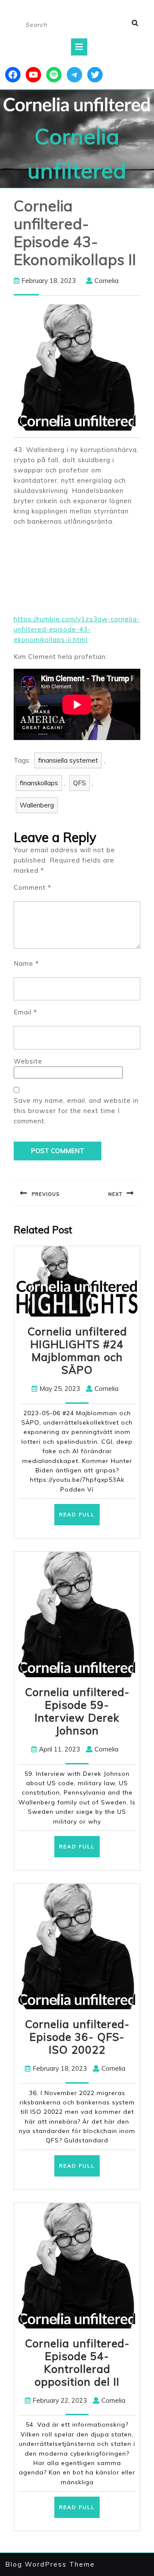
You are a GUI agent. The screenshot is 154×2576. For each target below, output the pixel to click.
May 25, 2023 (60, 1389)
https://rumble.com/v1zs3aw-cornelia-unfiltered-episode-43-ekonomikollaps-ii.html (77, 629)
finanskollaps (39, 783)
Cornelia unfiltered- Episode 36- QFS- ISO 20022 (77, 2037)
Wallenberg (37, 805)
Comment (33, 887)
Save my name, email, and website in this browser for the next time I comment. (76, 1111)
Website (28, 1061)
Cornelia (107, 281)
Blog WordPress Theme (50, 2564)
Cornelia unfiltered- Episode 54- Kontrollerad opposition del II (77, 2362)
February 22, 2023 (60, 2400)
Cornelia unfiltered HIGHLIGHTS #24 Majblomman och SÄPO (77, 1351)
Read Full (79, 1518)
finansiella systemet (68, 760)
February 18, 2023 (49, 281)
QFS (80, 783)
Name (26, 963)
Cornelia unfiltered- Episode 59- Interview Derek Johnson (77, 1711)
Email (25, 1012)
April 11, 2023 (59, 1749)
